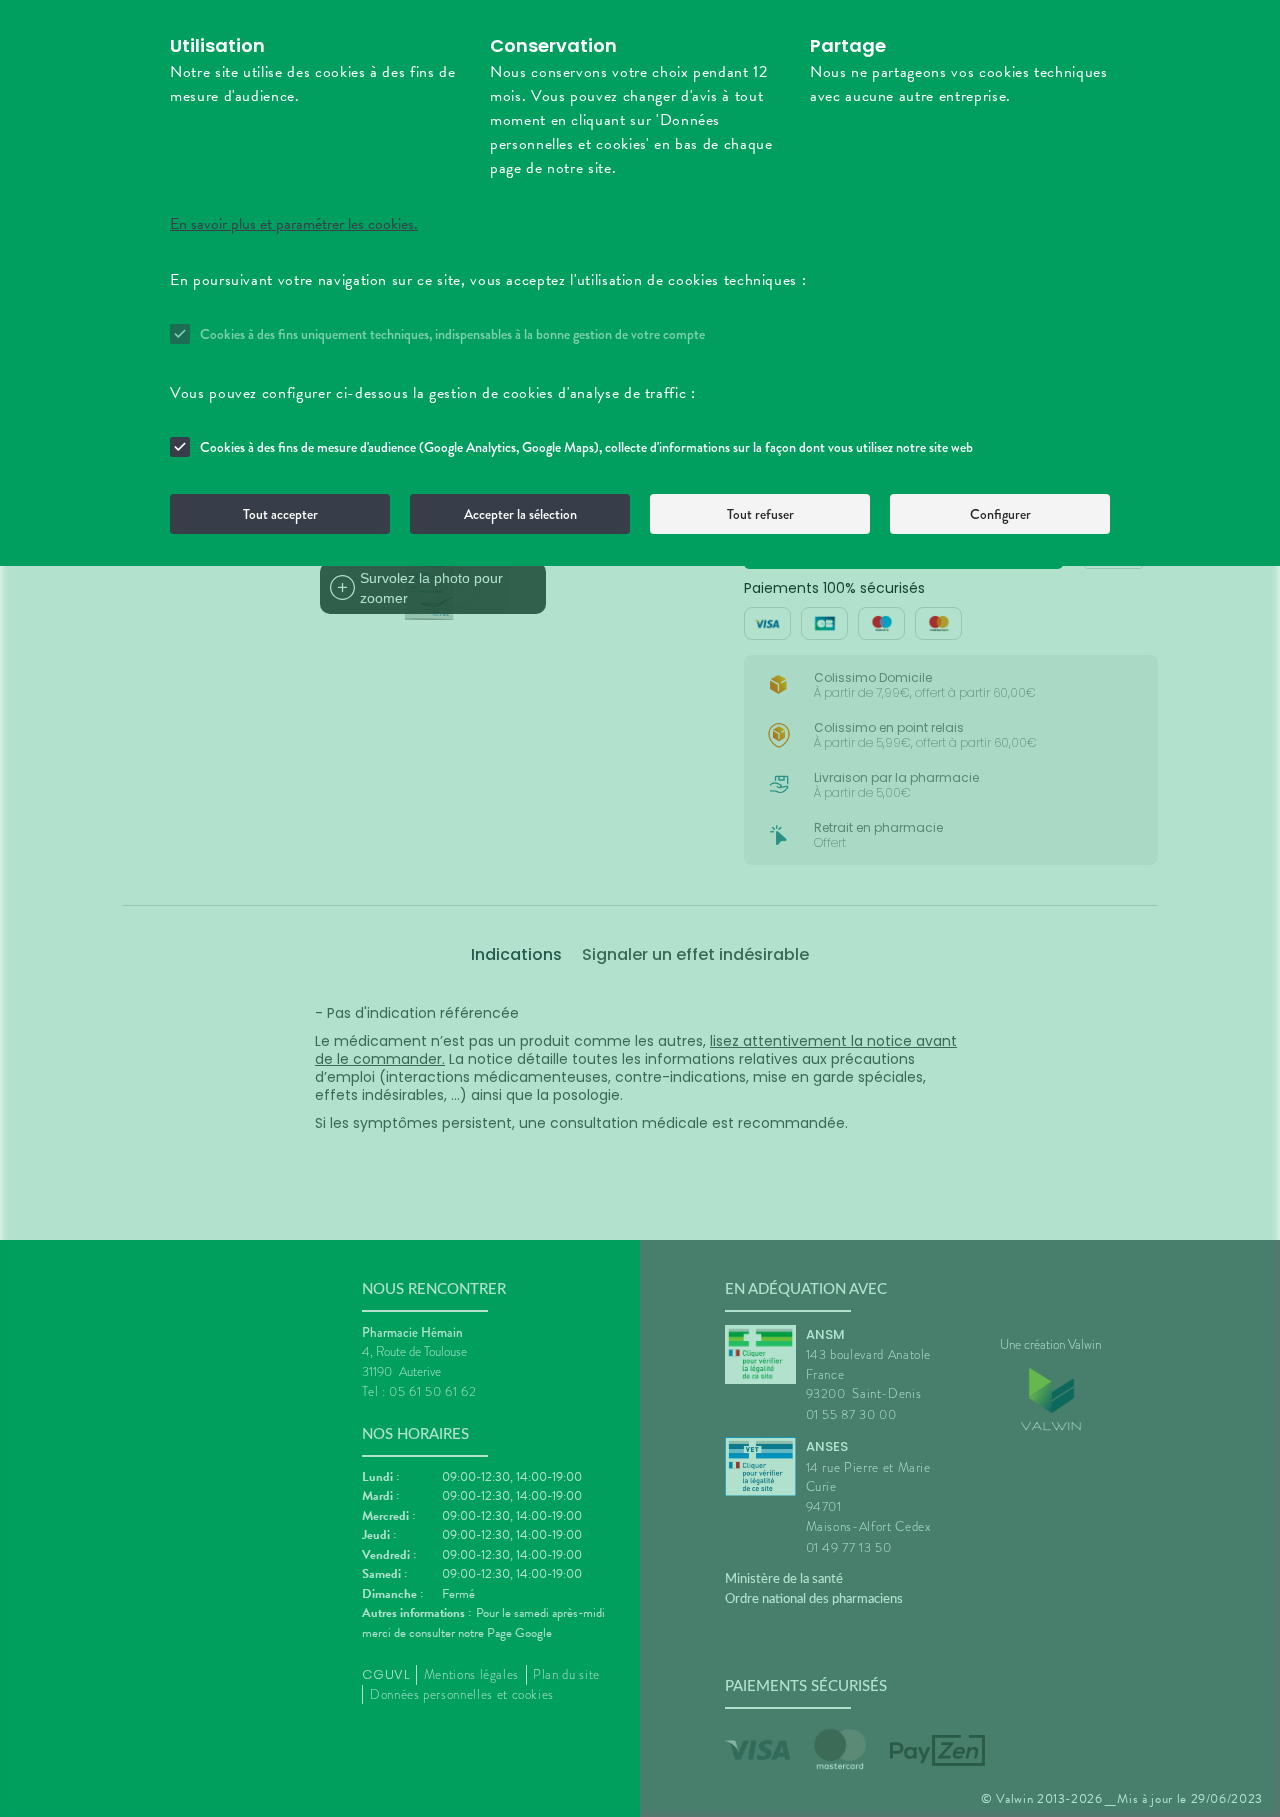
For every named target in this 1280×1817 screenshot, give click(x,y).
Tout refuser (760, 514)
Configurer (1000, 514)
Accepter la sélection (520, 514)
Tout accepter (280, 514)
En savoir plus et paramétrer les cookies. (294, 224)
